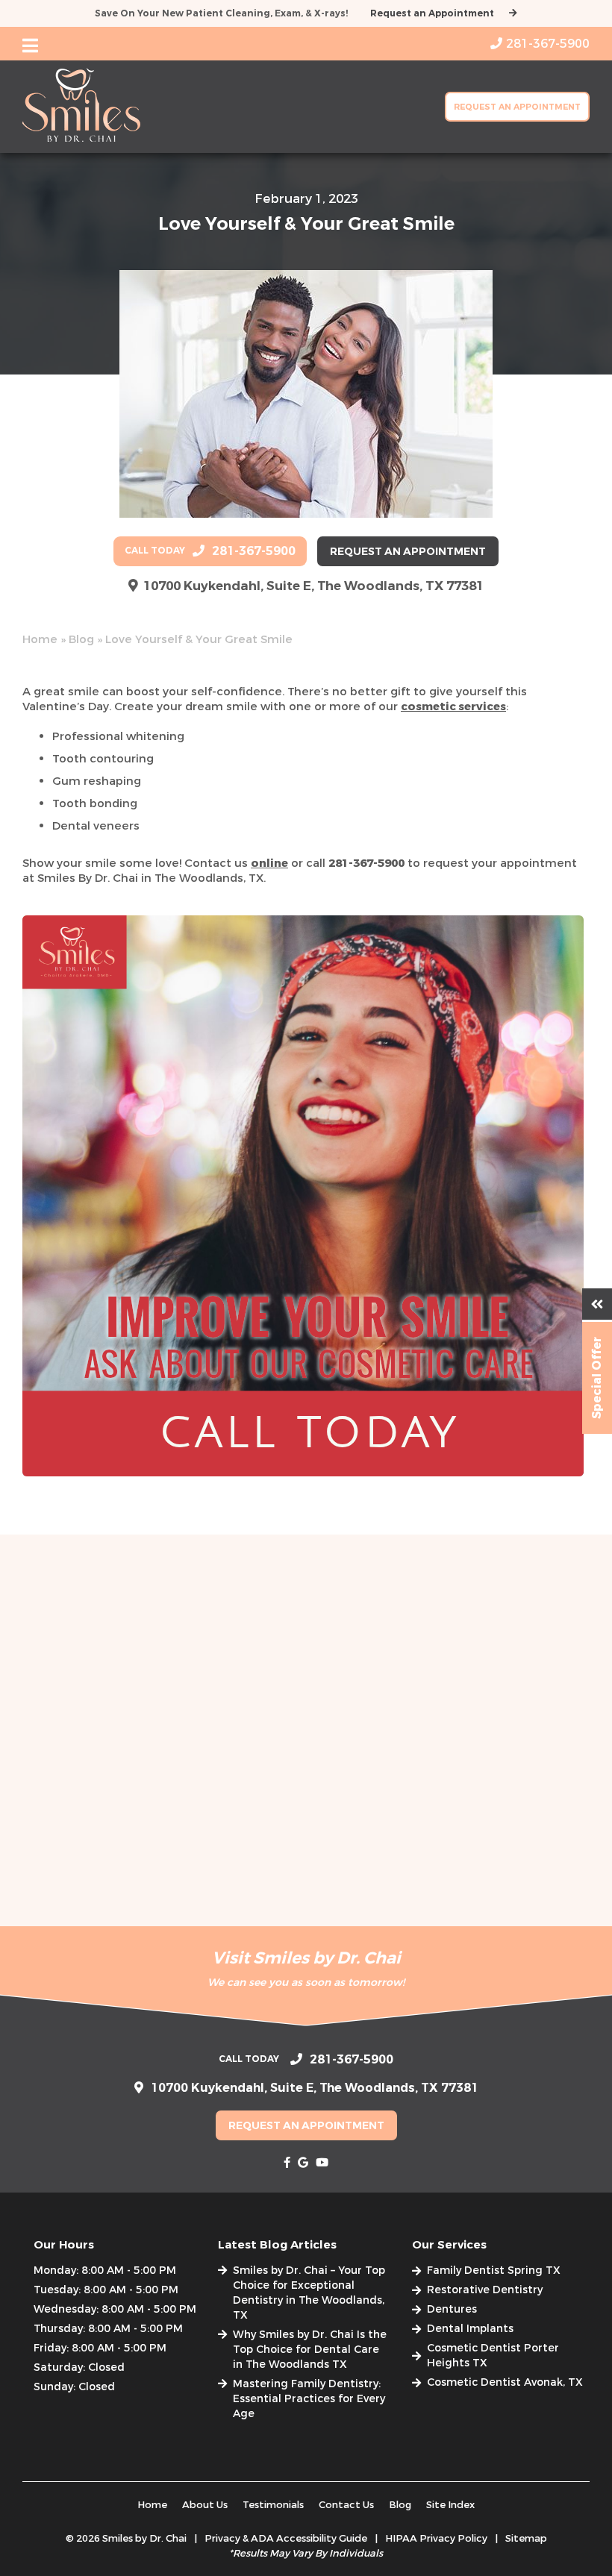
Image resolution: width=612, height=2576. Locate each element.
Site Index (450, 2505)
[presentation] (287, 2163)
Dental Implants (470, 2329)
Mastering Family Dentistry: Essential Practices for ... (484, 1867)
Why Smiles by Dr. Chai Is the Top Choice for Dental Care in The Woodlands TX (310, 2350)
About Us (205, 2505)
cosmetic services (453, 706)
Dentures (452, 2309)
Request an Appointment (432, 13)
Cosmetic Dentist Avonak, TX (505, 2382)
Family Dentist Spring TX (494, 2271)
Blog (81, 639)
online (269, 863)
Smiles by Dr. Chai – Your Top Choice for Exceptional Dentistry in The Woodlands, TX (309, 2293)
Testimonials (273, 2505)
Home (40, 639)
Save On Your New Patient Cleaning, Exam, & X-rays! (221, 13)
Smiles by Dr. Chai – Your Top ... (102, 1855)
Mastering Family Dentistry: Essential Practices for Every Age (309, 2399)
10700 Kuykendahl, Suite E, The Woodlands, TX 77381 (313, 586)
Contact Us (346, 2505)
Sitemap (526, 2538)
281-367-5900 (366, 863)
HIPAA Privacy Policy (436, 2538)
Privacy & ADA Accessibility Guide (286, 2538)
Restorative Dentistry (485, 2290)
